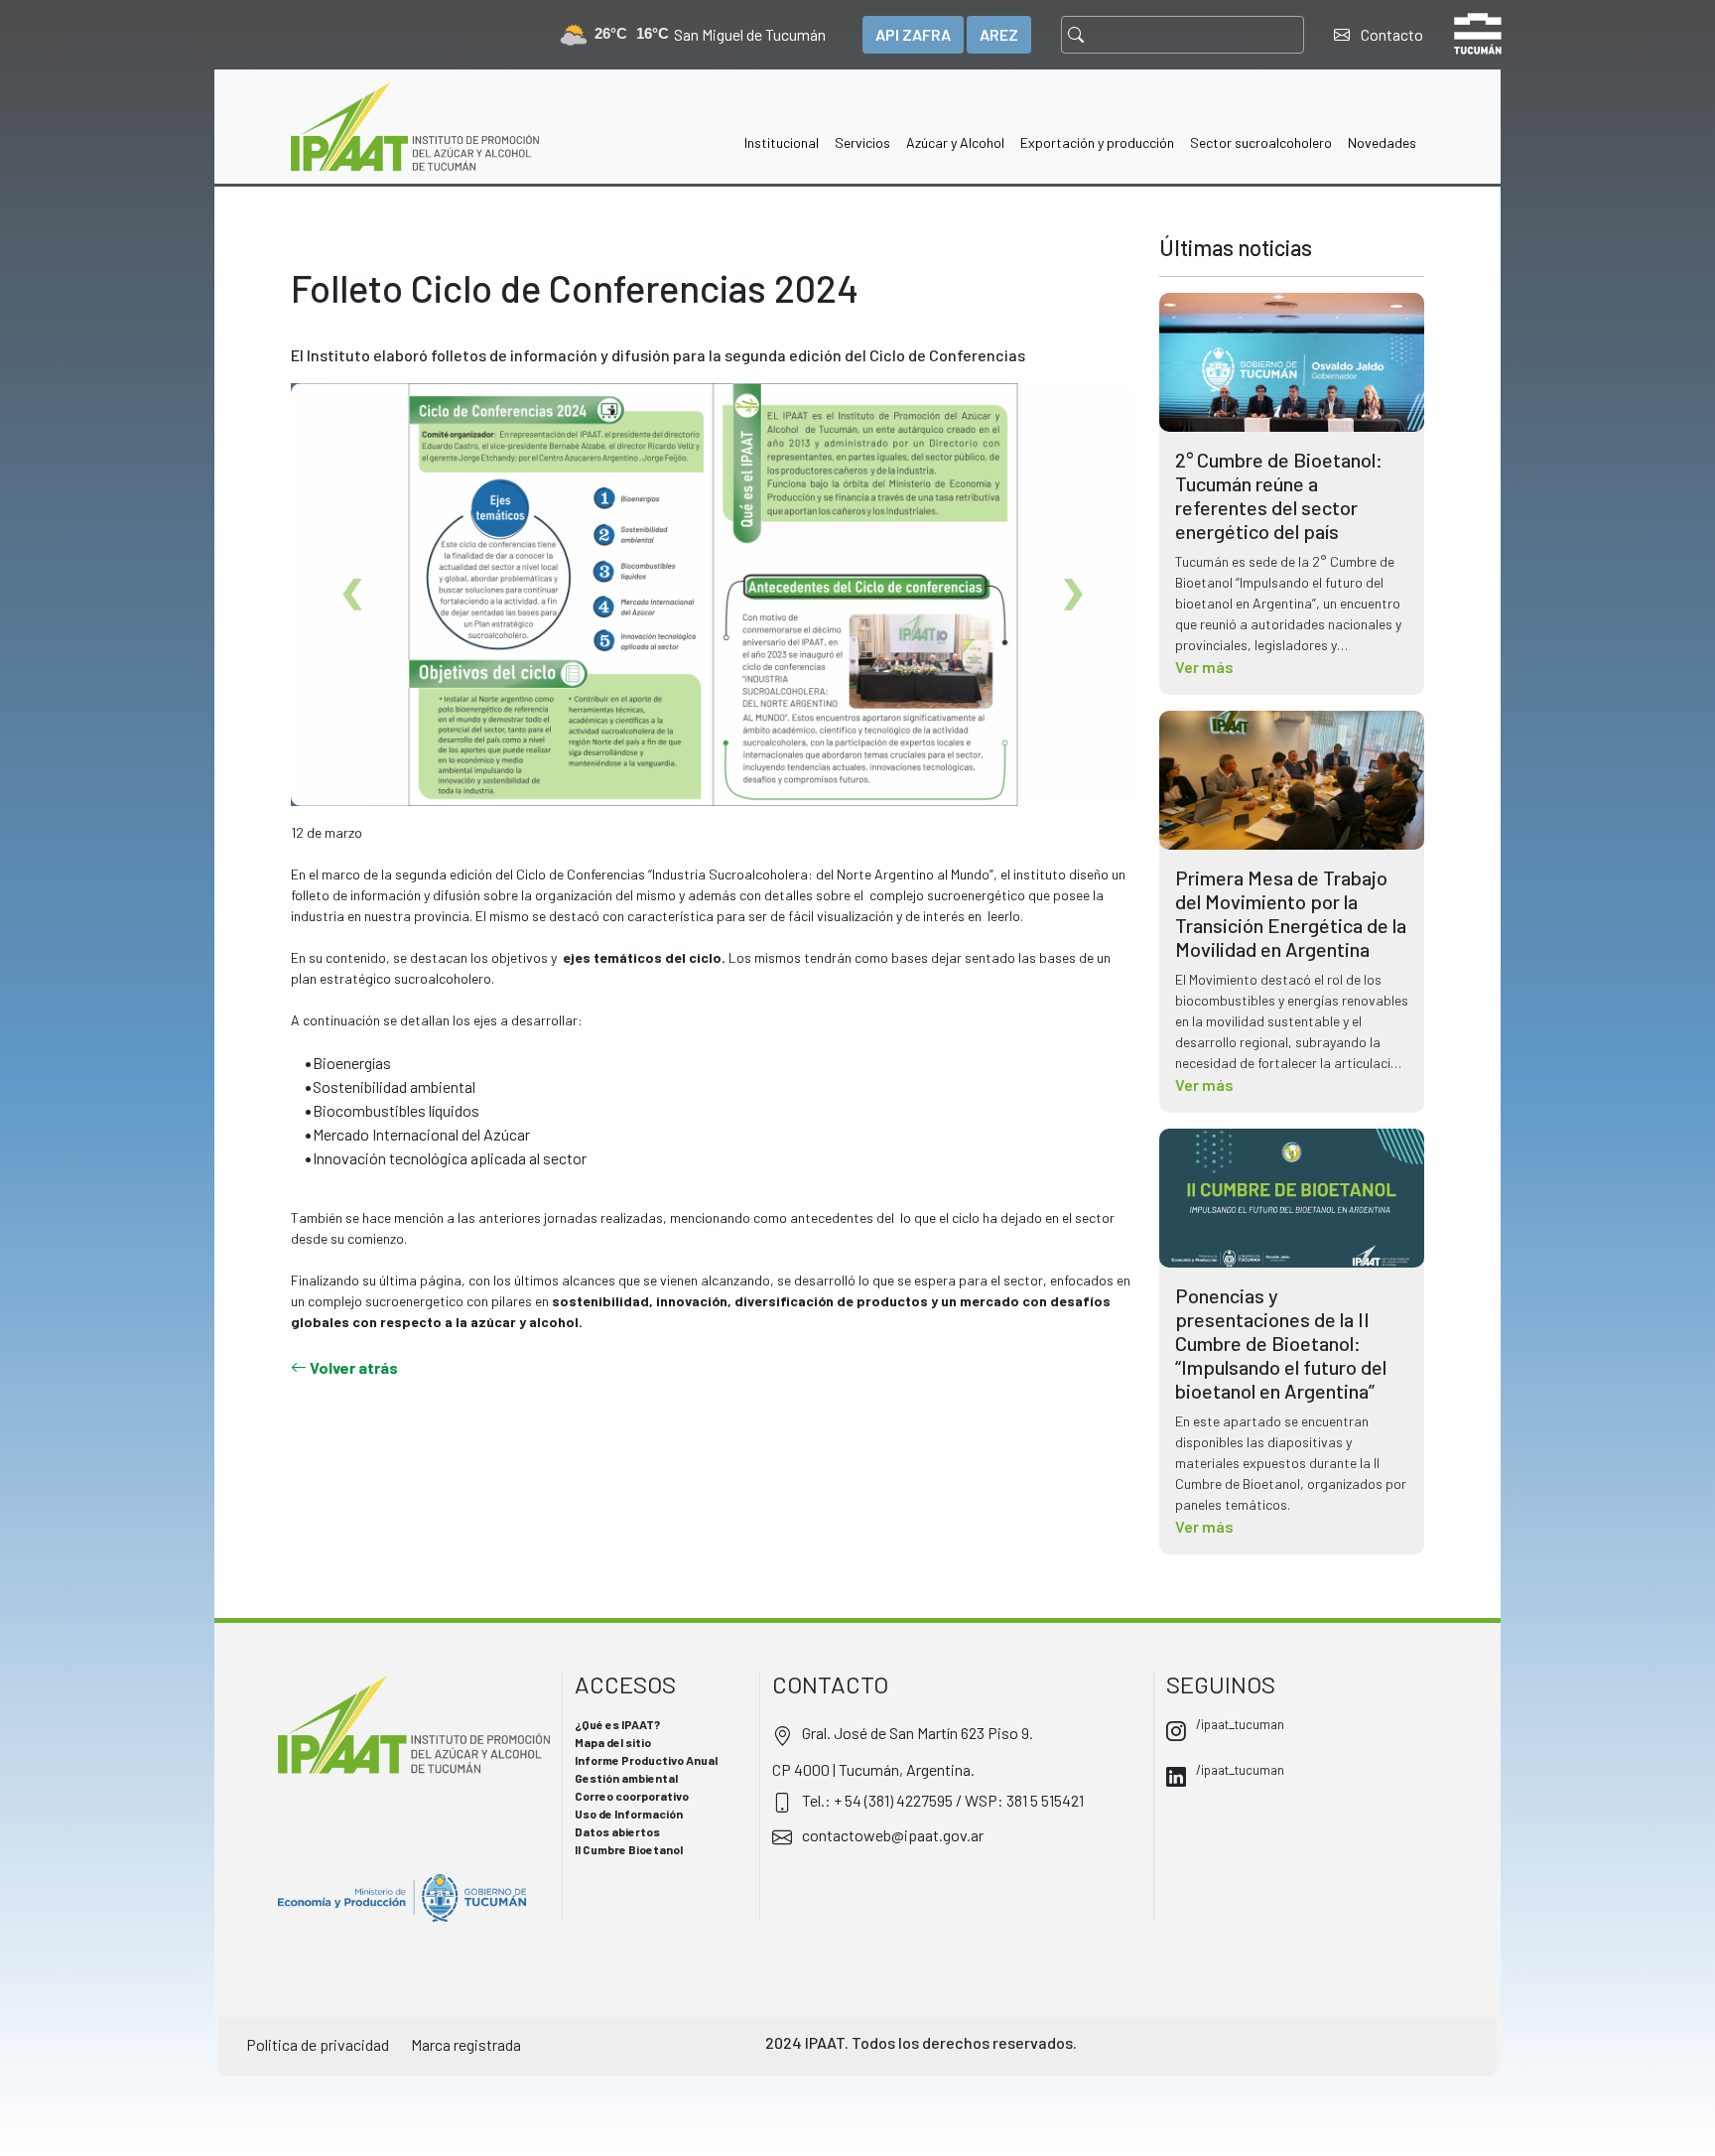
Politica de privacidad (318, 2044)
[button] (782, 127)
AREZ (999, 34)
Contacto (1390, 34)
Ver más (1204, 667)
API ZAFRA (913, 34)
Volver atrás (352, 1367)
